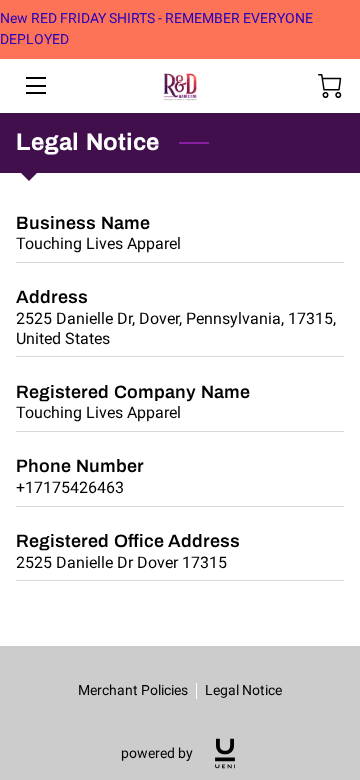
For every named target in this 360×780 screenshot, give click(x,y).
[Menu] (34, 85)
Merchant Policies (133, 690)
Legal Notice (243, 690)
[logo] (225, 753)
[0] (330, 86)
